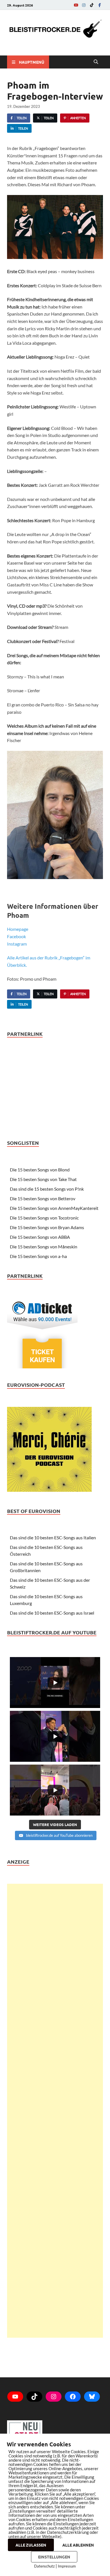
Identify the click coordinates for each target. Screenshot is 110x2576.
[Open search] (96, 62)
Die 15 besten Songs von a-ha (38, 1256)
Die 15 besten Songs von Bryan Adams (47, 1227)
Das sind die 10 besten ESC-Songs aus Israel (52, 1613)
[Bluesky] (92, 2397)
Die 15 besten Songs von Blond (40, 1170)
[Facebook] (100, 5)
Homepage (18, 929)
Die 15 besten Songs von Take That (43, 1179)
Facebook (16, 936)
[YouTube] (76, 5)
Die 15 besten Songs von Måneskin (44, 1247)
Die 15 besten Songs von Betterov (43, 1198)
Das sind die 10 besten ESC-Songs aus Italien (53, 1537)
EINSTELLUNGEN (54, 2557)
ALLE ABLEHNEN (78, 2545)
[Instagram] (84, 5)
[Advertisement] (55, 2111)
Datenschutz (44, 2566)
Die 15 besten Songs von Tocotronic (44, 1218)
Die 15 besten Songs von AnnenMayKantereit (54, 1208)
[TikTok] (92, 5)
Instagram (17, 944)
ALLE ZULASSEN (31, 2545)
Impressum (67, 2566)
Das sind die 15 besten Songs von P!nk (47, 1189)
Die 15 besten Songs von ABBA (40, 1237)
